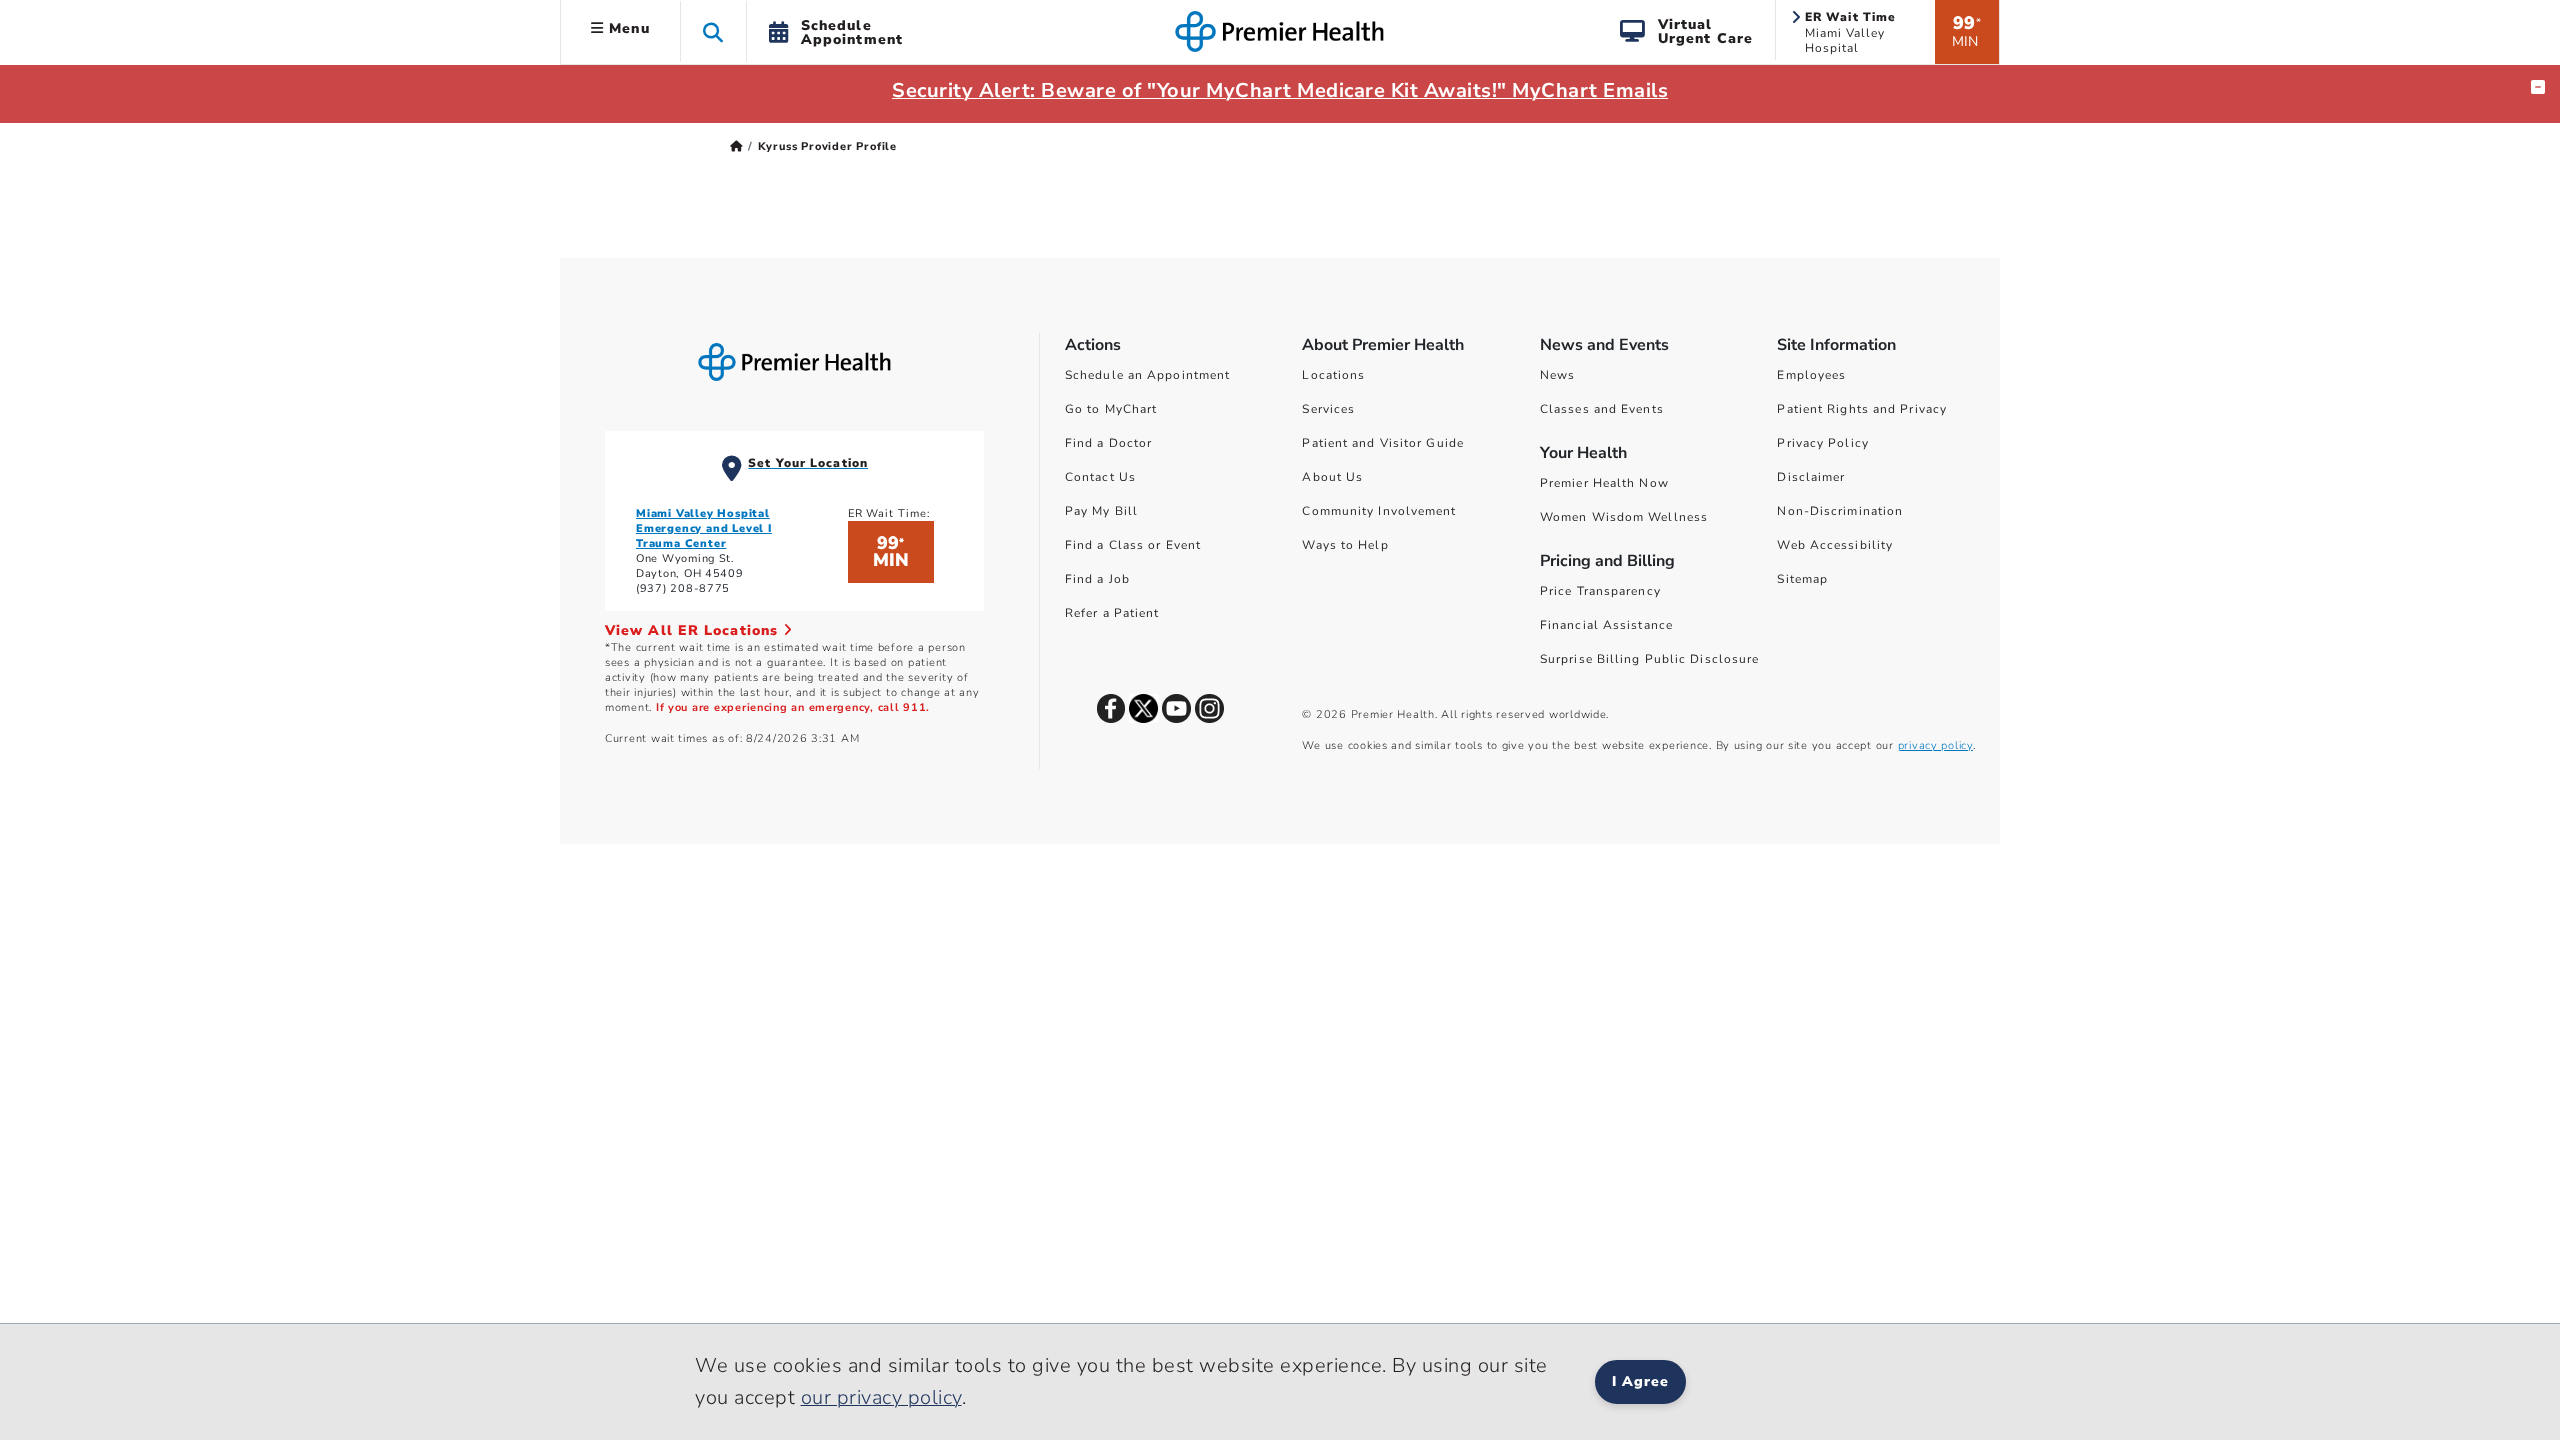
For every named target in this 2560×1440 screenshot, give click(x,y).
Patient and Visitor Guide (1383, 443)
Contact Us (1100, 477)
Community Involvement (1379, 511)
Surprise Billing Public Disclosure (1649, 659)
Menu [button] (627, 28)
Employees (1811, 375)
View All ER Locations (694, 630)
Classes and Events (1602, 409)
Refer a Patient (1112, 613)
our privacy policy (881, 1397)
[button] (713, 31)
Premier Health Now (1604, 483)
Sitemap (1802, 579)
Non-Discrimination (1840, 511)
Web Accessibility (1835, 545)
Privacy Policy (1822, 443)
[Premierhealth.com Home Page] (736, 146)
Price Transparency (1600, 591)
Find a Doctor (1108, 443)
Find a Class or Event (1133, 545)
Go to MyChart (1111, 409)
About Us (1332, 477)
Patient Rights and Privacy (1862, 409)
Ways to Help (1345, 545)
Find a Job (1097, 579)
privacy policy (1935, 745)
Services (1328, 409)
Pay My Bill (1101, 511)
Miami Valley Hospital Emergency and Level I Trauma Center (704, 528)
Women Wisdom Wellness (1624, 517)
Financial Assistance (1606, 625)
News (1557, 375)
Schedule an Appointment (1147, 375)
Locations (1333, 375)
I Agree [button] (1640, 1381)
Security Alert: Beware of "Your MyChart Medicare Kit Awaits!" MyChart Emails (1280, 90)
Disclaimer (1811, 477)
